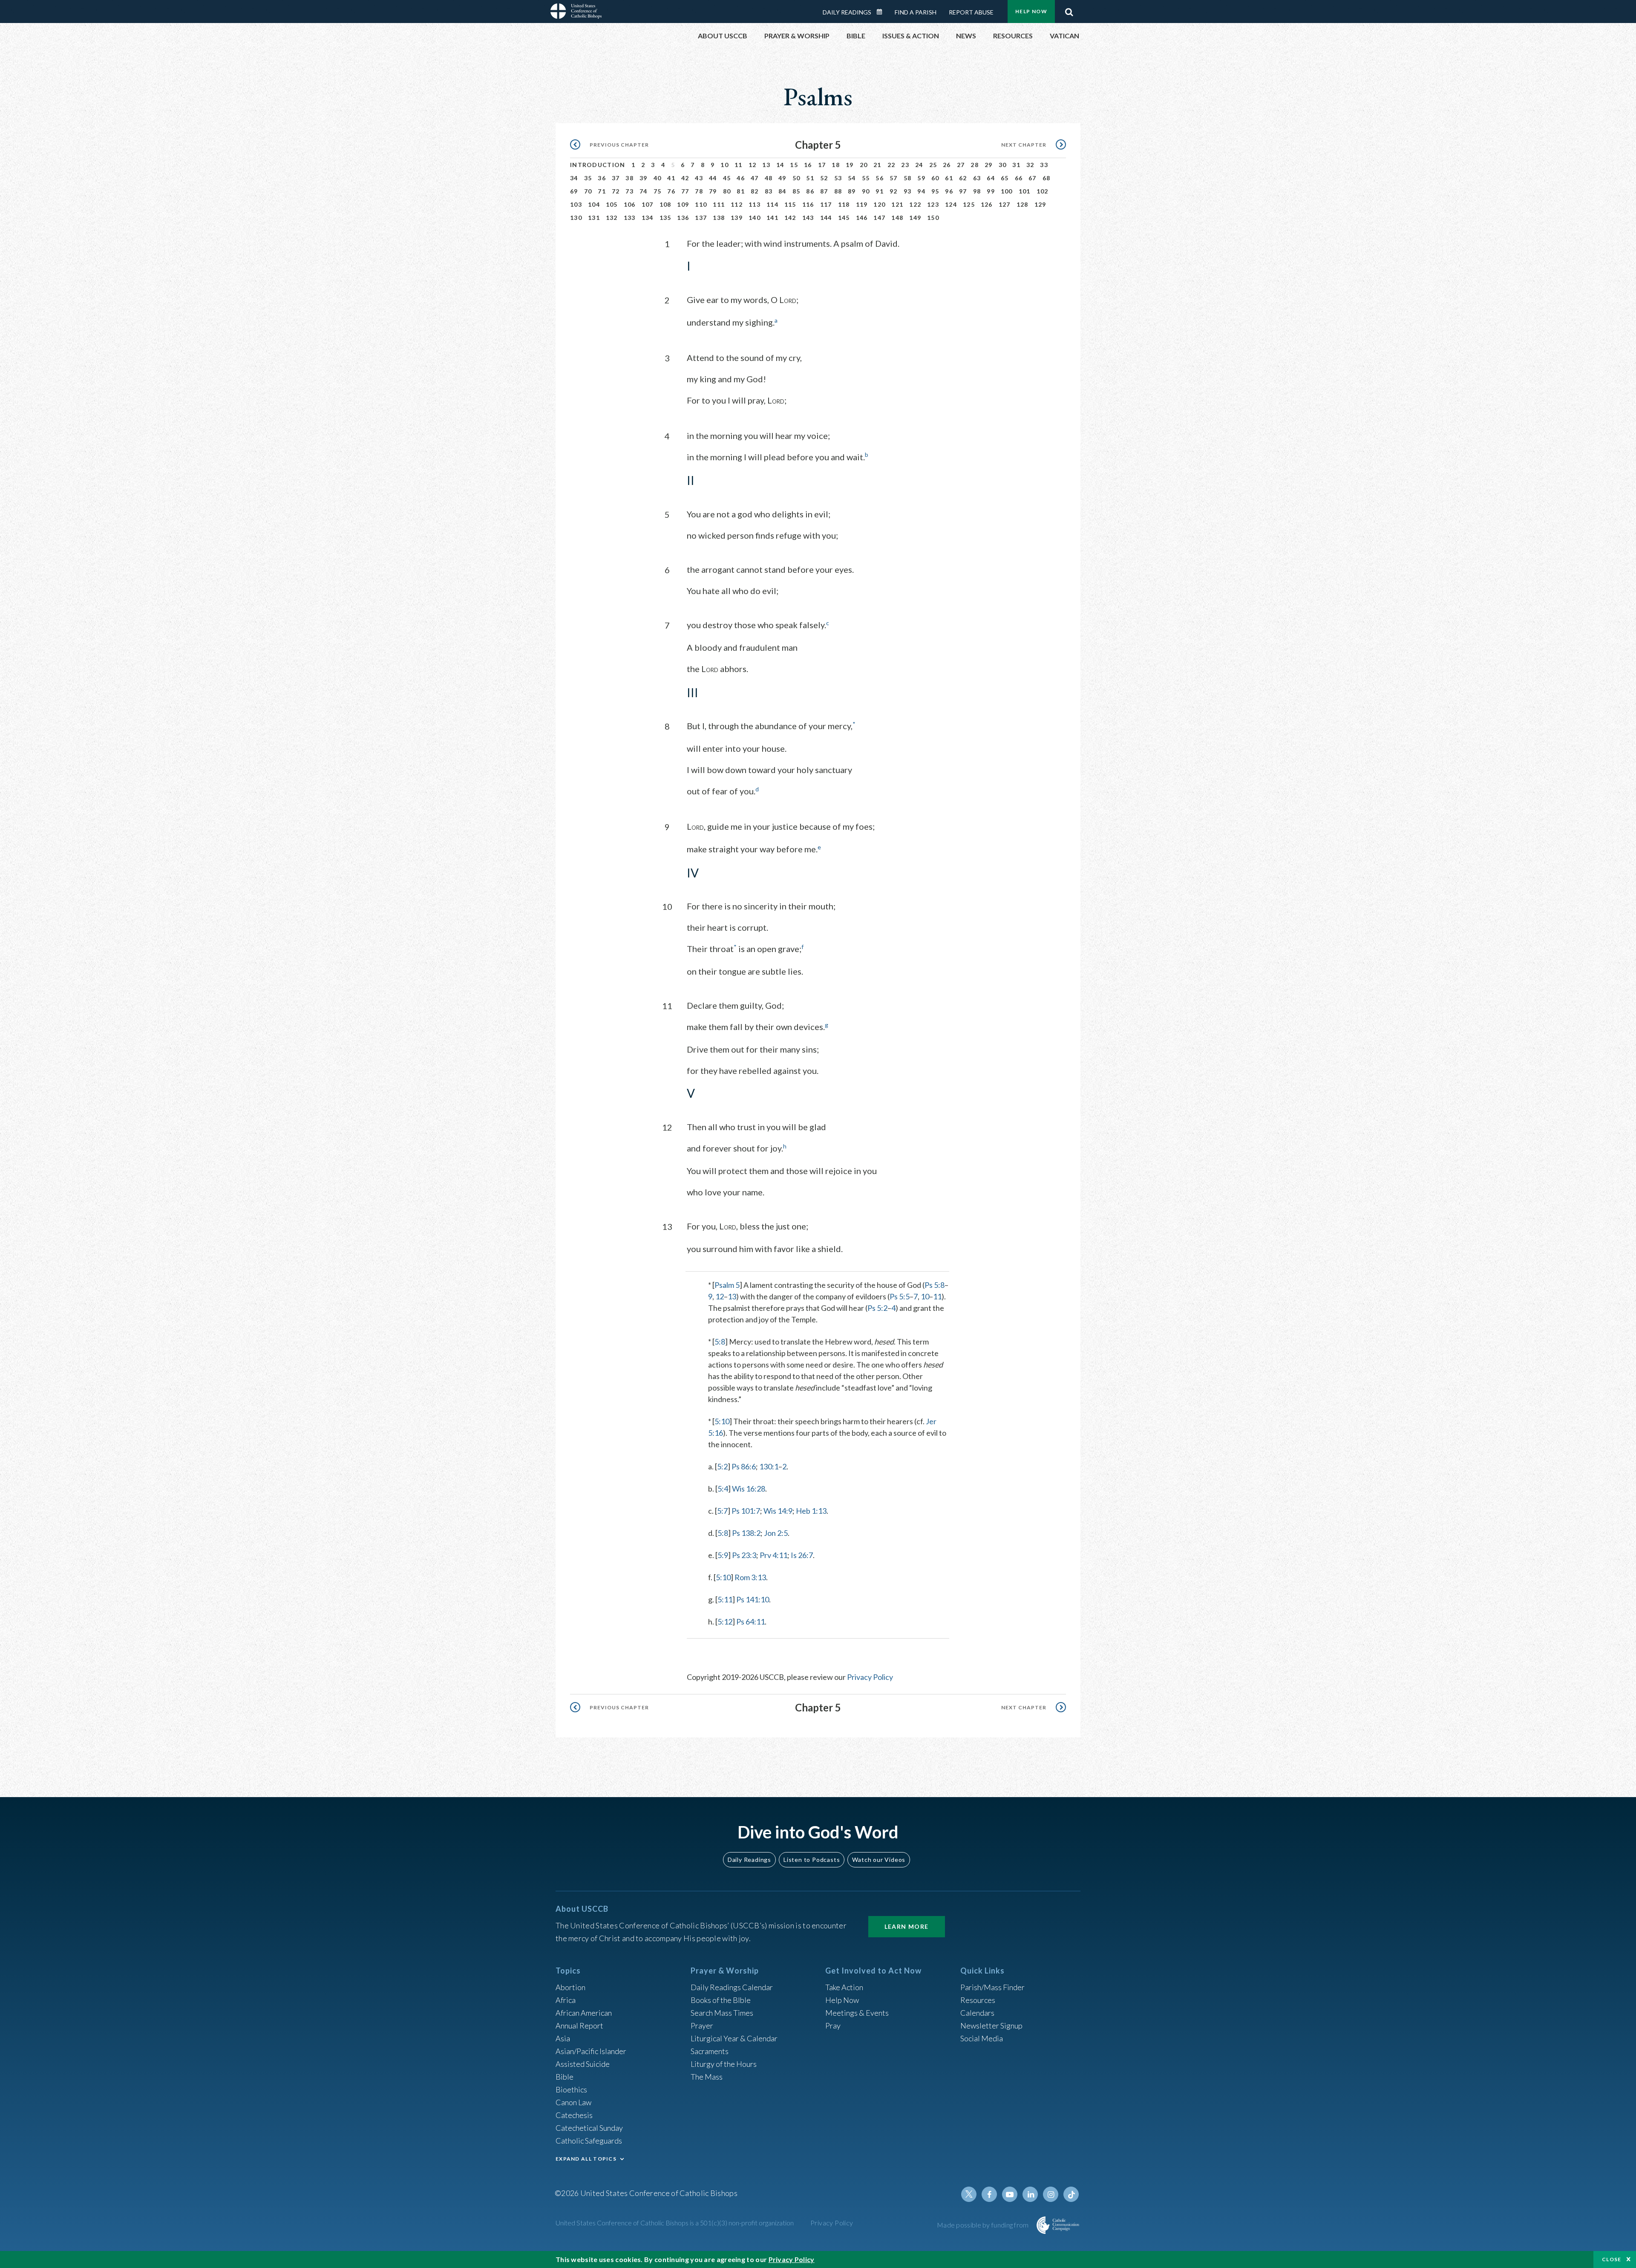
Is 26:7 (802, 1555)
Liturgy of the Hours (724, 2064)
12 (753, 165)
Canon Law (573, 2102)
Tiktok (1071, 2194)
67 (1033, 178)
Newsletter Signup (991, 2026)
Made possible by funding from (984, 2225)
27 (961, 165)
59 (921, 178)
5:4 (723, 1489)
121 (897, 204)
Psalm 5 (727, 1285)
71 (602, 191)
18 (836, 165)
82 (755, 191)
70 (588, 191)
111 (719, 204)
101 (1025, 191)
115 (790, 204)
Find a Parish (916, 12)
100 (1007, 191)
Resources (978, 2000)
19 (850, 165)
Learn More (907, 1926)
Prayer (702, 2026)
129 (1040, 204)
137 (701, 218)
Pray (833, 2026)
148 (897, 218)
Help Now (1031, 11)
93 (908, 191)
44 (713, 178)
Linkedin (1030, 2194)
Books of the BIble (721, 2000)
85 (796, 191)
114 (772, 204)
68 (1047, 178)
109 (683, 204)
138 (719, 218)
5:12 (725, 1622)
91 (880, 191)
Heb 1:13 (811, 1511)
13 (766, 165)
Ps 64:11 (750, 1622)
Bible (565, 2077)
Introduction (598, 165)
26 (947, 165)
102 (1043, 191)
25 (933, 165)
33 (1044, 165)
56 (880, 178)
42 (685, 178)
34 (574, 178)
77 (685, 191)
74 (644, 191)
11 (739, 165)
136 (683, 218)
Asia (563, 2038)
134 (648, 218)
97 (963, 191)
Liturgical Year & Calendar (734, 2038)
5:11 (725, 1599)
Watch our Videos (879, 1860)
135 (665, 218)
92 (894, 191)
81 (741, 191)
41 (671, 178)
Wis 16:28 (749, 1489)
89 (852, 191)
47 (755, 178)
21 (877, 165)
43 (699, 178)
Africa (566, 2000)
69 (574, 191)
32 (1030, 165)
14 (780, 165)
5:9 (723, 1555)
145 (844, 218)
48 (769, 178)
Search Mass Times (722, 2013)
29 (989, 165)
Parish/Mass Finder (992, 1987)
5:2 (722, 1466)
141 (772, 218)
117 (826, 204)
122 (915, 204)
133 (630, 218)
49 (782, 178)
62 (963, 178)
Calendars (977, 2013)
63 (977, 178)
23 (905, 165)
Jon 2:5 (776, 1533)
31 (1016, 165)
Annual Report (579, 2026)
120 (879, 204)
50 (796, 178)
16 (808, 165)
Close (1612, 2259)
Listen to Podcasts (812, 1860)
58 (908, 178)
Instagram (1051, 2194)
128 (1022, 204)
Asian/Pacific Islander (591, 2051)
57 (894, 178)
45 (727, 178)
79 (713, 191)
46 (741, 178)
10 (724, 165)
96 (949, 191)
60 (935, 178)
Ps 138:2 (746, 1533)
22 (891, 165)
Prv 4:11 (773, 1555)
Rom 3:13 (750, 1577)
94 (921, 191)
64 (991, 178)
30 (1003, 165)
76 (671, 191)
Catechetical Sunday (589, 2128)
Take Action (844, 1987)
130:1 (769, 1466)
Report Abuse (971, 12)
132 (612, 218)
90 (866, 191)
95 (935, 191)
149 (915, 218)
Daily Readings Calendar (882, 12)
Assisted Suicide (583, 2064)
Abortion (570, 1987)
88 (838, 191)
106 (630, 204)
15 (794, 165)
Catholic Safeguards (589, 2141)
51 (810, 178)
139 (737, 218)
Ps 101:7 (746, 1511)
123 (933, 204)
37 (616, 178)
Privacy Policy (870, 1677)
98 (977, 191)
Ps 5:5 (900, 1296)
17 (822, 165)
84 (782, 191)
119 (862, 204)
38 (629, 178)
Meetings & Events (857, 2013)
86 (810, 191)
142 (790, 218)
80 (727, 191)
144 (826, 218)
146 (862, 218)
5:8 (720, 1342)
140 (755, 218)
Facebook (989, 2194)
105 (612, 204)
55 (866, 178)
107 (648, 204)
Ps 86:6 (744, 1466)
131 (594, 218)
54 (852, 178)
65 (1005, 178)
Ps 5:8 (935, 1285)
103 (576, 204)
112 (737, 204)
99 (991, 191)
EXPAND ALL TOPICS (586, 2159)
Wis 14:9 (778, 1511)
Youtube (1010, 2194)
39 (644, 178)
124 (951, 204)
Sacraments (710, 2051)
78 (699, 191)
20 (864, 165)
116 (808, 204)
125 (969, 204)
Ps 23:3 (744, 1555)
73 (629, 191)
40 (658, 178)
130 (576, 218)
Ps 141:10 (753, 1599)
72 (616, 191)
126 (987, 204)
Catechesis (574, 2115)
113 (755, 204)
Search (1069, 10)
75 (658, 191)
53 (838, 178)
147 (879, 218)
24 (919, 165)
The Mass (707, 2077)
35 (588, 178)
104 (594, 204)
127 (1005, 204)
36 (602, 178)
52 (824, 178)
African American (584, 2013)
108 (665, 204)
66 (1019, 178)
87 (824, 191)
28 (975, 165)
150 (933, 218)
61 (949, 178)
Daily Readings (847, 12)
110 (701, 204)
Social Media (982, 2038)
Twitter (969, 2194)
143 (808, 218)
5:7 (722, 1511)
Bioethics (571, 2089)
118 (844, 204)
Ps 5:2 (877, 1308)
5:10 (722, 1421)
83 (769, 191)
